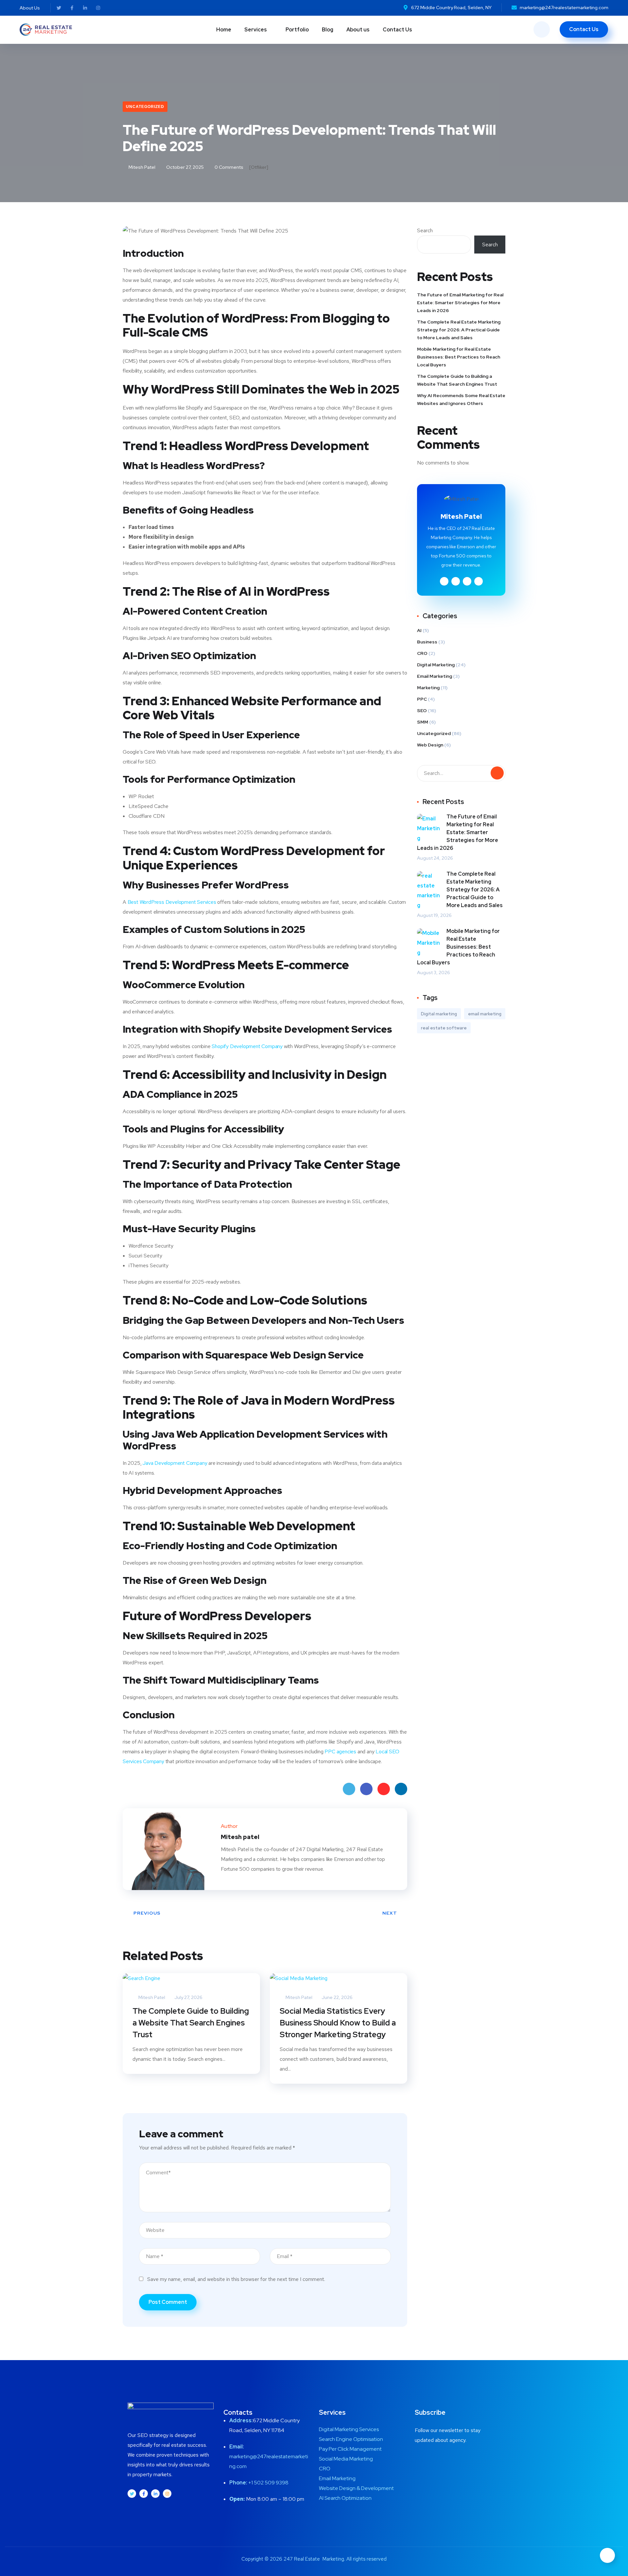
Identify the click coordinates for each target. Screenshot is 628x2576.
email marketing (485, 1014)
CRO (422, 653)
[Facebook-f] (72, 8)
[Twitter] (59, 8)
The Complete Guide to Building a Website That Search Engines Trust (191, 2023)
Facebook (366, 1789)
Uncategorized (145, 107)
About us (358, 30)
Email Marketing (435, 676)
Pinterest (384, 1789)
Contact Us (397, 30)
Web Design (430, 745)
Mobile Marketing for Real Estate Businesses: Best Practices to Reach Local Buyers (459, 357)
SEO (422, 710)
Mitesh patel (141, 167)
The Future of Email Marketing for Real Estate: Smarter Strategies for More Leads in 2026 (460, 303)
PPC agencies (340, 1752)
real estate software (444, 1028)
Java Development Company (175, 1463)
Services (256, 30)
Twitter (349, 1789)
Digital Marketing (436, 665)
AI (419, 630)
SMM (423, 722)
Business (427, 642)
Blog (328, 30)
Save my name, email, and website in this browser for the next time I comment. (236, 2279)
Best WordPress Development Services (172, 902)
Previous (147, 1913)
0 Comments (228, 167)
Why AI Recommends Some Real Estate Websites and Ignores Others (461, 399)
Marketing (428, 688)
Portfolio (297, 30)
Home (224, 30)
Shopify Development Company (247, 1046)
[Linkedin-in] (85, 8)
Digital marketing (439, 1014)
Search (425, 230)
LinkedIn (401, 1789)
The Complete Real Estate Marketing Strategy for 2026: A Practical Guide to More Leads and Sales (459, 330)
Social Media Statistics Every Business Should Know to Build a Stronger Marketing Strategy (338, 2023)
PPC (422, 699)
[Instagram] (98, 8)
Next (390, 1913)
